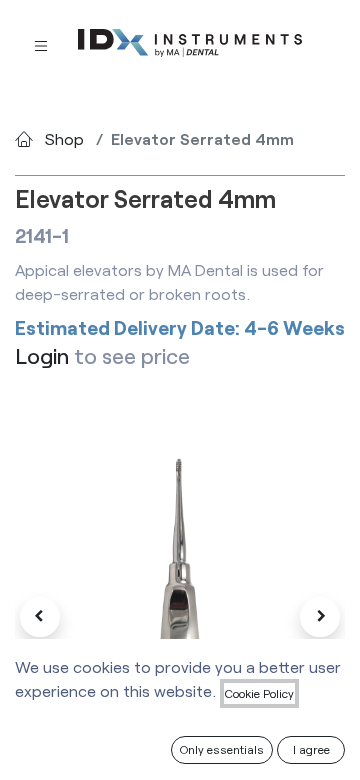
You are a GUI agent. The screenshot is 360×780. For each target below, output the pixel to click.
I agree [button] (311, 749)
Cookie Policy (259, 693)
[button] (40, 617)
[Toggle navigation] (41, 44)
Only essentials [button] (222, 749)
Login (42, 355)
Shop (64, 138)
